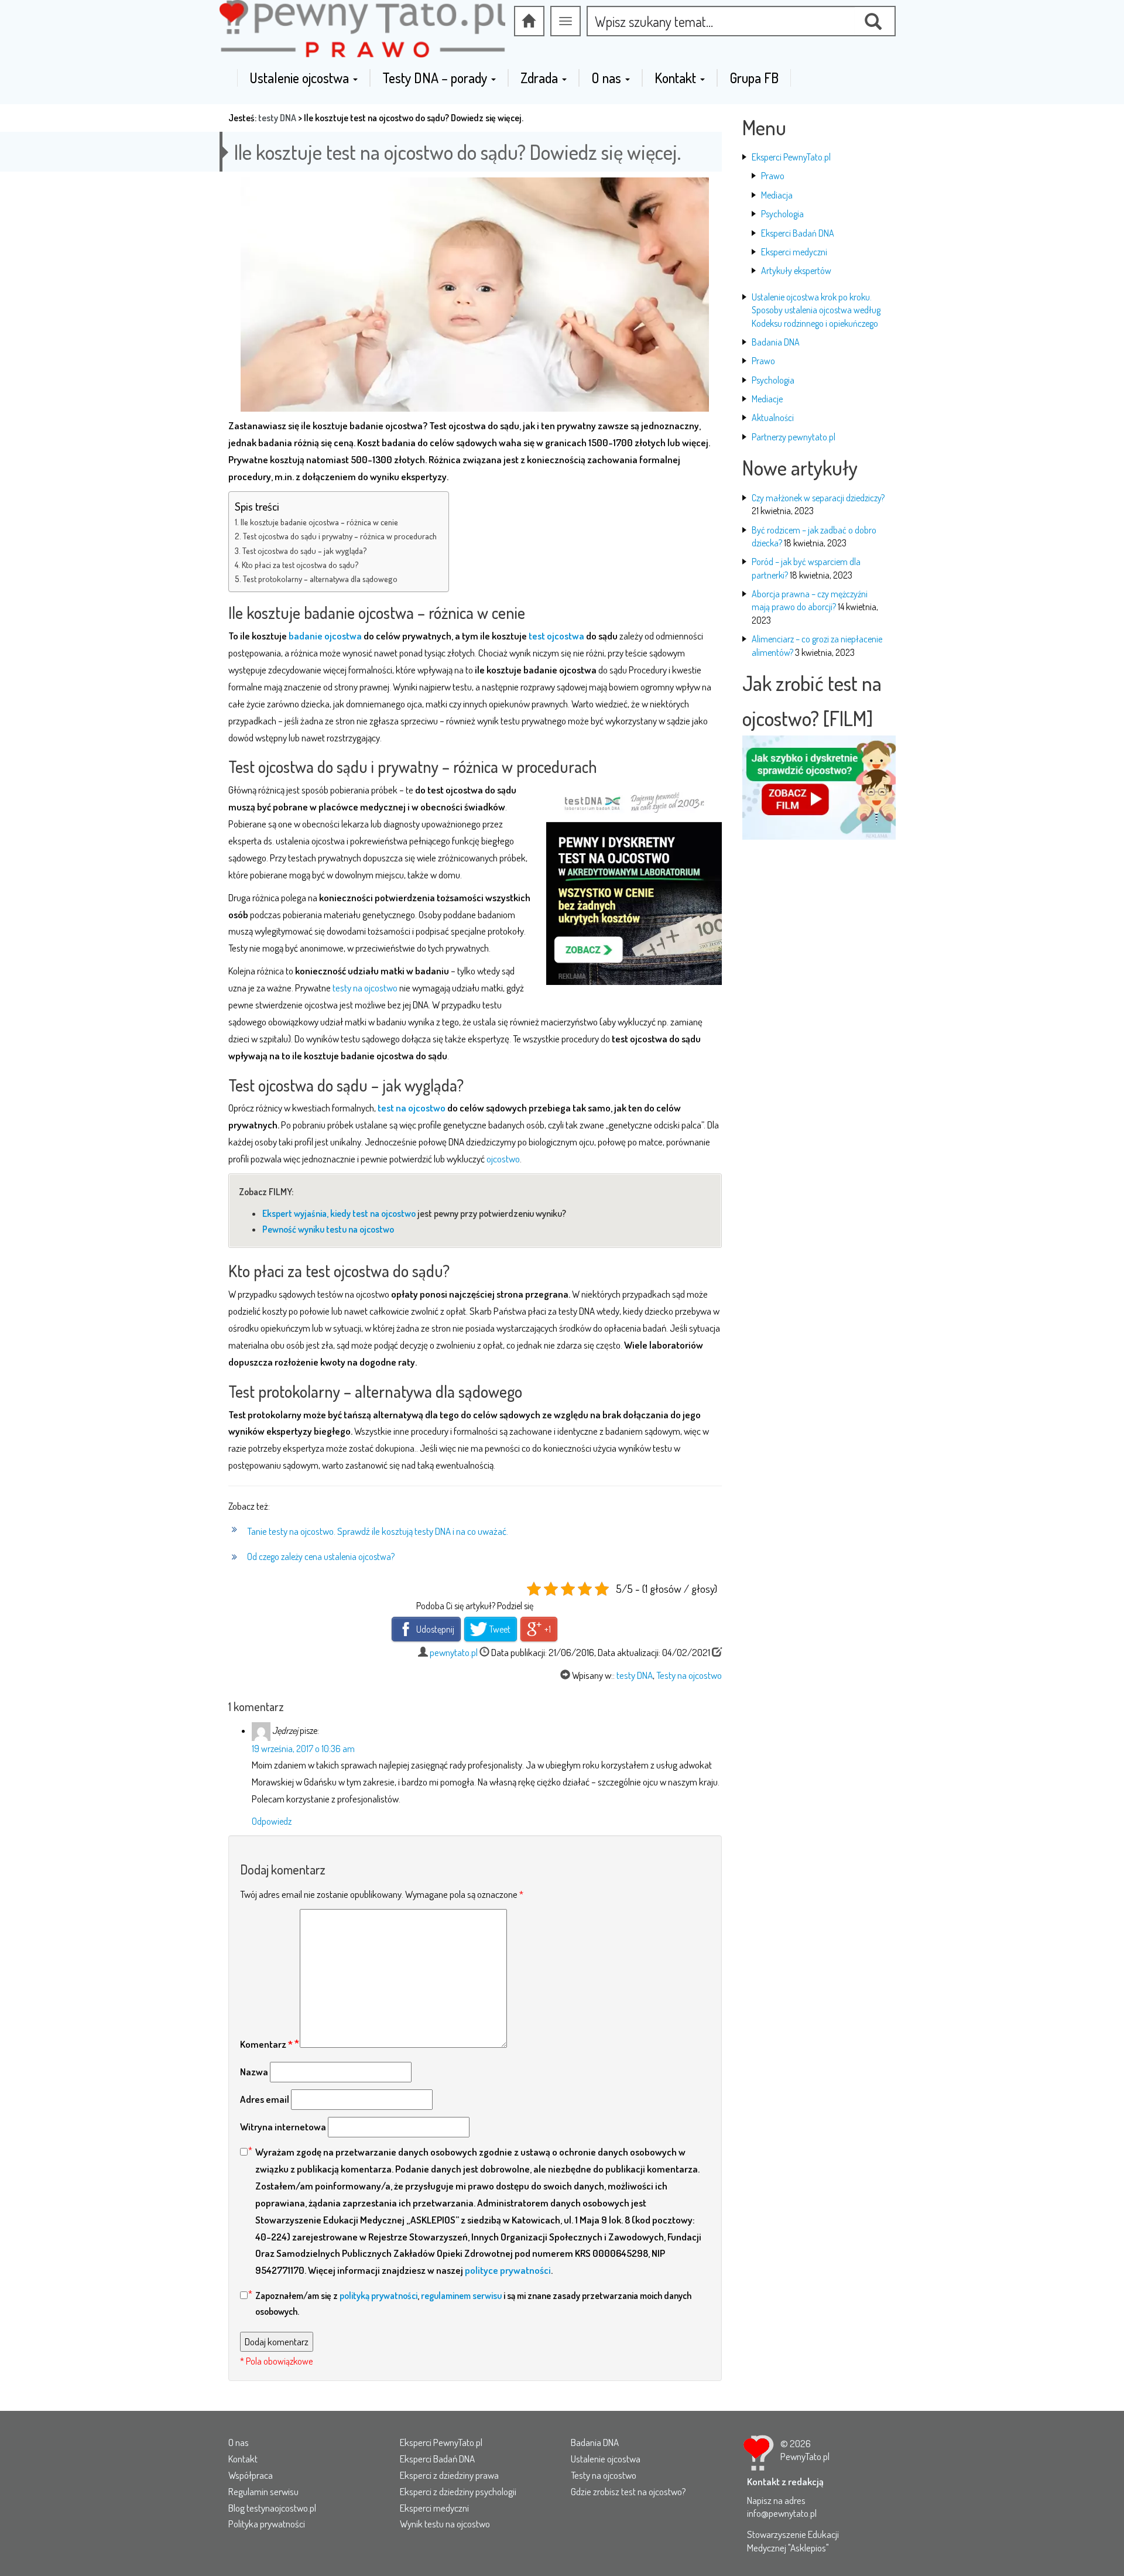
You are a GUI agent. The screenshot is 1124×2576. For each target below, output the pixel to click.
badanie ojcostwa (325, 636)
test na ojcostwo (412, 1108)
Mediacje (767, 399)
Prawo (773, 176)
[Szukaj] (875, 21)
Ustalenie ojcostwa (301, 78)
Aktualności (773, 418)
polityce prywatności (508, 2270)
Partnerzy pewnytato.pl (794, 437)
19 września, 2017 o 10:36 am (303, 1749)
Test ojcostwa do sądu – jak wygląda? (305, 550)
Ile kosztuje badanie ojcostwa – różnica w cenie (319, 522)
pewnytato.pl (454, 1652)
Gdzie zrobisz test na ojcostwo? (628, 2491)
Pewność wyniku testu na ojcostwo (328, 1229)
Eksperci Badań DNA (798, 233)
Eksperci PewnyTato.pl (791, 157)
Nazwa (254, 2072)
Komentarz (266, 2044)
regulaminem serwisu (461, 2296)
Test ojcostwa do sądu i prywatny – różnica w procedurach (340, 536)
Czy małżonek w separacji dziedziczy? (818, 498)
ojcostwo (503, 1159)
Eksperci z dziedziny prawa (449, 2475)
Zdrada (541, 78)
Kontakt (677, 78)
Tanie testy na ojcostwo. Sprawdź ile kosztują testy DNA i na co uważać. (378, 1531)
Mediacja (777, 195)
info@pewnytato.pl (782, 2513)
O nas (608, 78)
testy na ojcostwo (365, 988)
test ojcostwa (556, 636)
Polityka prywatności (267, 2524)
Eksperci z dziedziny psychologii (458, 2491)
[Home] (529, 21)
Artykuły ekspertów (796, 271)
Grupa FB (754, 78)
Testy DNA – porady (436, 78)
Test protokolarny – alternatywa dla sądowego (320, 579)
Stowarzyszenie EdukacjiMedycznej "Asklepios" (793, 2541)
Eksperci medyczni (794, 252)
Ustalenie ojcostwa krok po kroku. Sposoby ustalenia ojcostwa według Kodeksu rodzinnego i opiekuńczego (816, 310)
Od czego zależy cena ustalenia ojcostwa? (321, 1556)
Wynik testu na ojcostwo (445, 2524)
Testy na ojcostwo (689, 1675)
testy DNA (277, 118)
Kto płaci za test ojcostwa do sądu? (300, 565)
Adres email (265, 2099)
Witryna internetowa (283, 2127)
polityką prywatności (378, 2296)
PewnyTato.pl (805, 2456)
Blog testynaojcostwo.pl (272, 2508)
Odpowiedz (272, 1821)
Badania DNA (776, 342)
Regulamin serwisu (263, 2491)
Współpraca (251, 2475)
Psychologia (782, 214)
